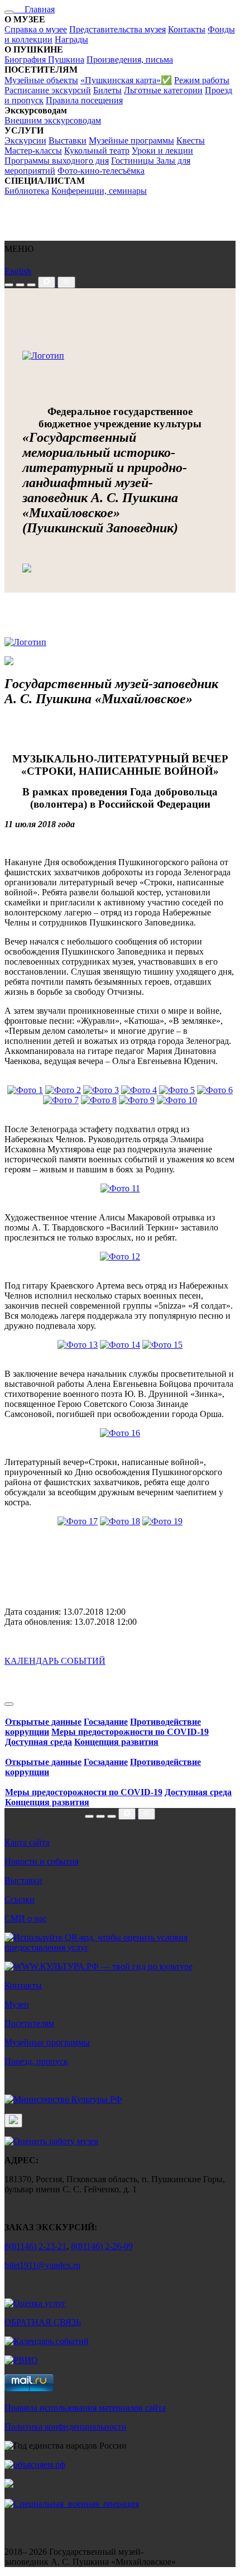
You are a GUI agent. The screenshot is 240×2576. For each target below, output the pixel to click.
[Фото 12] (120, 1256)
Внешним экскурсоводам (53, 120)
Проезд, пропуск (36, 2061)
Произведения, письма (130, 59)
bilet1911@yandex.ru (42, 2265)
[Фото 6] (215, 1090)
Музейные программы (131, 140)
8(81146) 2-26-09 (102, 2246)
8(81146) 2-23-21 (35, 2246)
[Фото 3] (101, 1090)
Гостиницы (134, 161)
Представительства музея (117, 29)
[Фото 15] (162, 1345)
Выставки (68, 140)
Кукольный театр (97, 151)
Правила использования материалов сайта (85, 2408)
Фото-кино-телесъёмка (101, 171)
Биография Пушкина (44, 59)
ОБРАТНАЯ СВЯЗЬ (43, 2322)
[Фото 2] (63, 1090)
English (18, 271)
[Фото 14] (120, 1345)
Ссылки (20, 1899)
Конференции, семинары (99, 191)
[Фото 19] (162, 1521)
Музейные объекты (41, 80)
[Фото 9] (137, 1100)
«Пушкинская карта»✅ (126, 80)
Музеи (17, 2004)
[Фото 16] (120, 1433)
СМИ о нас (26, 1918)
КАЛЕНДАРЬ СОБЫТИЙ (55, 1661)
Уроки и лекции (162, 151)
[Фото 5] (177, 1090)
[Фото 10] (177, 1100)
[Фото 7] (61, 1100)
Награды (71, 39)
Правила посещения (84, 100)
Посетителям (29, 2023)
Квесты (191, 140)
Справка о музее (36, 29)
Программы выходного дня (57, 161)
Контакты (187, 29)
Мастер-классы (33, 151)
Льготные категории (163, 90)
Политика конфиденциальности (66, 2427)
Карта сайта (27, 1842)
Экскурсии (25, 140)
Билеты (107, 90)
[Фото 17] (78, 1521)
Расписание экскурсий (48, 90)
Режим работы (202, 80)
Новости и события (42, 1861)
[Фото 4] (139, 1090)
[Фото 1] (25, 1090)
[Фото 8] (99, 1100)
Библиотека (27, 191)
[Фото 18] (120, 1521)
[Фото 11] (120, 1188)
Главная (34, 9)
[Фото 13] (78, 1345)
